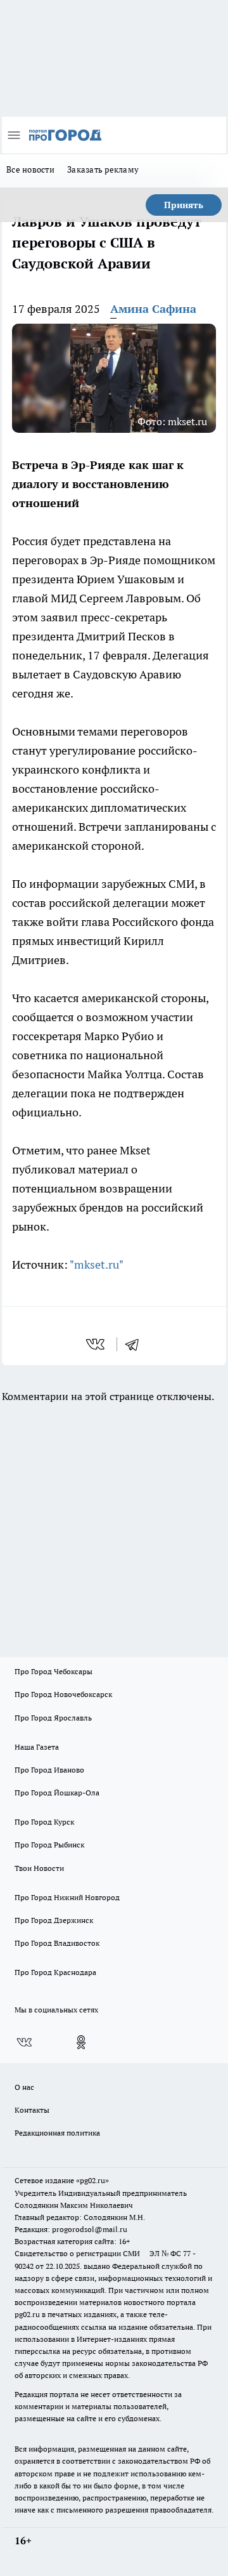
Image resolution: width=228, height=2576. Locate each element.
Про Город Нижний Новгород (67, 1897)
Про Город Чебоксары (54, 1671)
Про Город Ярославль (53, 1718)
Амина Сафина (153, 309)
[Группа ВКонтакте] (24, 2042)
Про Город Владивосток (57, 1943)
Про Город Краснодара (55, 1972)
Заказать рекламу (103, 169)
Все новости (30, 169)
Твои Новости (39, 1868)
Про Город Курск (44, 1822)
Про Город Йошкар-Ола (57, 1793)
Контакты (32, 2110)
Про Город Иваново (49, 1770)
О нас (24, 2087)
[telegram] (136, 1344)
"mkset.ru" (97, 1265)
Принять (184, 205)
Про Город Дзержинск (54, 1920)
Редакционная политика (57, 2133)
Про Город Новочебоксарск (63, 1694)
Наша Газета (37, 1747)
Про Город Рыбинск (49, 1845)
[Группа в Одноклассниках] (81, 2042)
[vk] (97, 1344)
